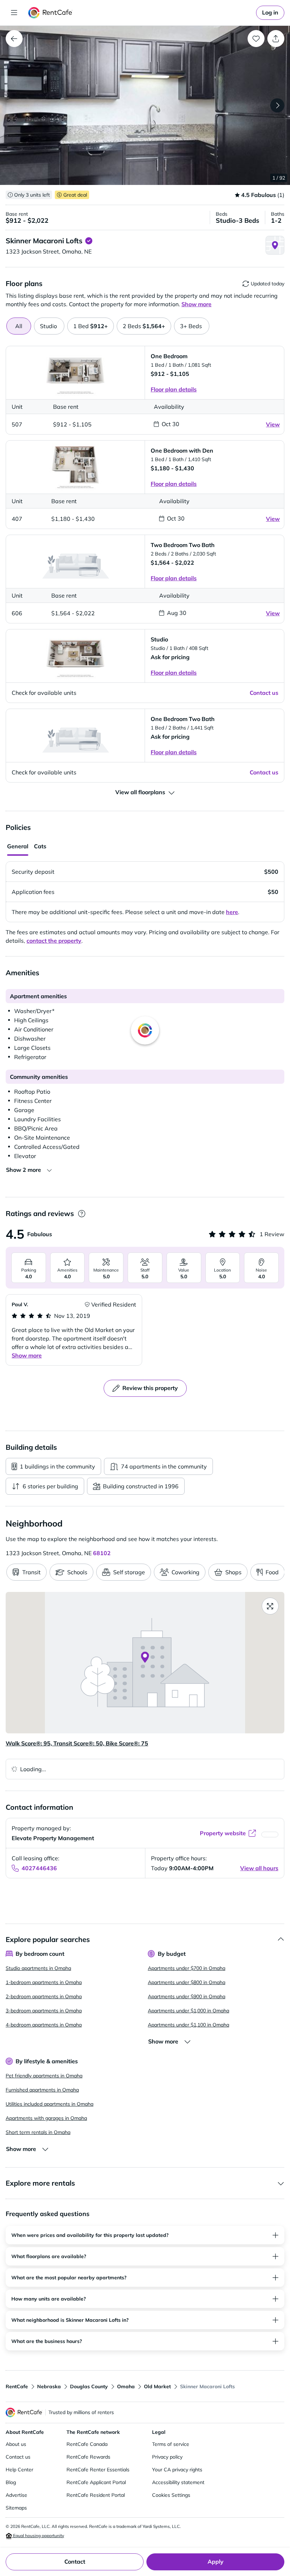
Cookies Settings (171, 2495)
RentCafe (17, 2386)
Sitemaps (16, 2508)
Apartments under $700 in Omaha (187, 1968)
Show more (27, 1355)
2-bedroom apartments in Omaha (44, 1996)
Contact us (18, 2457)
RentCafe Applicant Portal (96, 2482)
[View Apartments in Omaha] (14, 39)
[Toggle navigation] (14, 13)
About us (16, 2444)
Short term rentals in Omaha (38, 2132)
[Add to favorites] (256, 39)
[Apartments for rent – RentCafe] (50, 13)
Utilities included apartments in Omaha (50, 2104)
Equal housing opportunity (38, 2536)
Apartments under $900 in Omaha (187, 1996)
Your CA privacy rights (177, 2470)
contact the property (54, 941)
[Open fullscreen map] (270, 1606)
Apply (216, 2562)
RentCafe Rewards (88, 2457)
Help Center (19, 2470)
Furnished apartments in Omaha (42, 2090)
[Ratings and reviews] (82, 1214)
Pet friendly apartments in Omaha (44, 2076)
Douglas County (89, 2386)
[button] (145, 105)
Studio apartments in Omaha (38, 1968)
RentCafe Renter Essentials (98, 2470)
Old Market (157, 2386)
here (232, 912)
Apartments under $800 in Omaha (187, 1982)
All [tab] (19, 326)
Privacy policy (167, 2457)
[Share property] (276, 39)
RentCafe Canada (87, 2444)
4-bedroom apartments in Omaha (44, 2025)
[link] (270, 13)
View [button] (273, 424)
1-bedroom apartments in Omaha (44, 1982)
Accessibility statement (178, 2482)
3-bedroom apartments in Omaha (44, 2011)
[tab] (49, 326)
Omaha (126, 2386)
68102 (102, 1553)
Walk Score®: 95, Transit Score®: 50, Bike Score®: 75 (77, 1743)
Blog (11, 2482)
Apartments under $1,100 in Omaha (188, 2025)
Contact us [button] (264, 693)
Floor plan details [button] (174, 389)
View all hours (259, 1868)
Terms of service (171, 2444)
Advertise (16, 2495)
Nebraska (49, 2386)
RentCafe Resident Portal (96, 2495)
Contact (75, 2562)
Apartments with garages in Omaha (46, 2118)
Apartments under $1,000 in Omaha (188, 2011)
